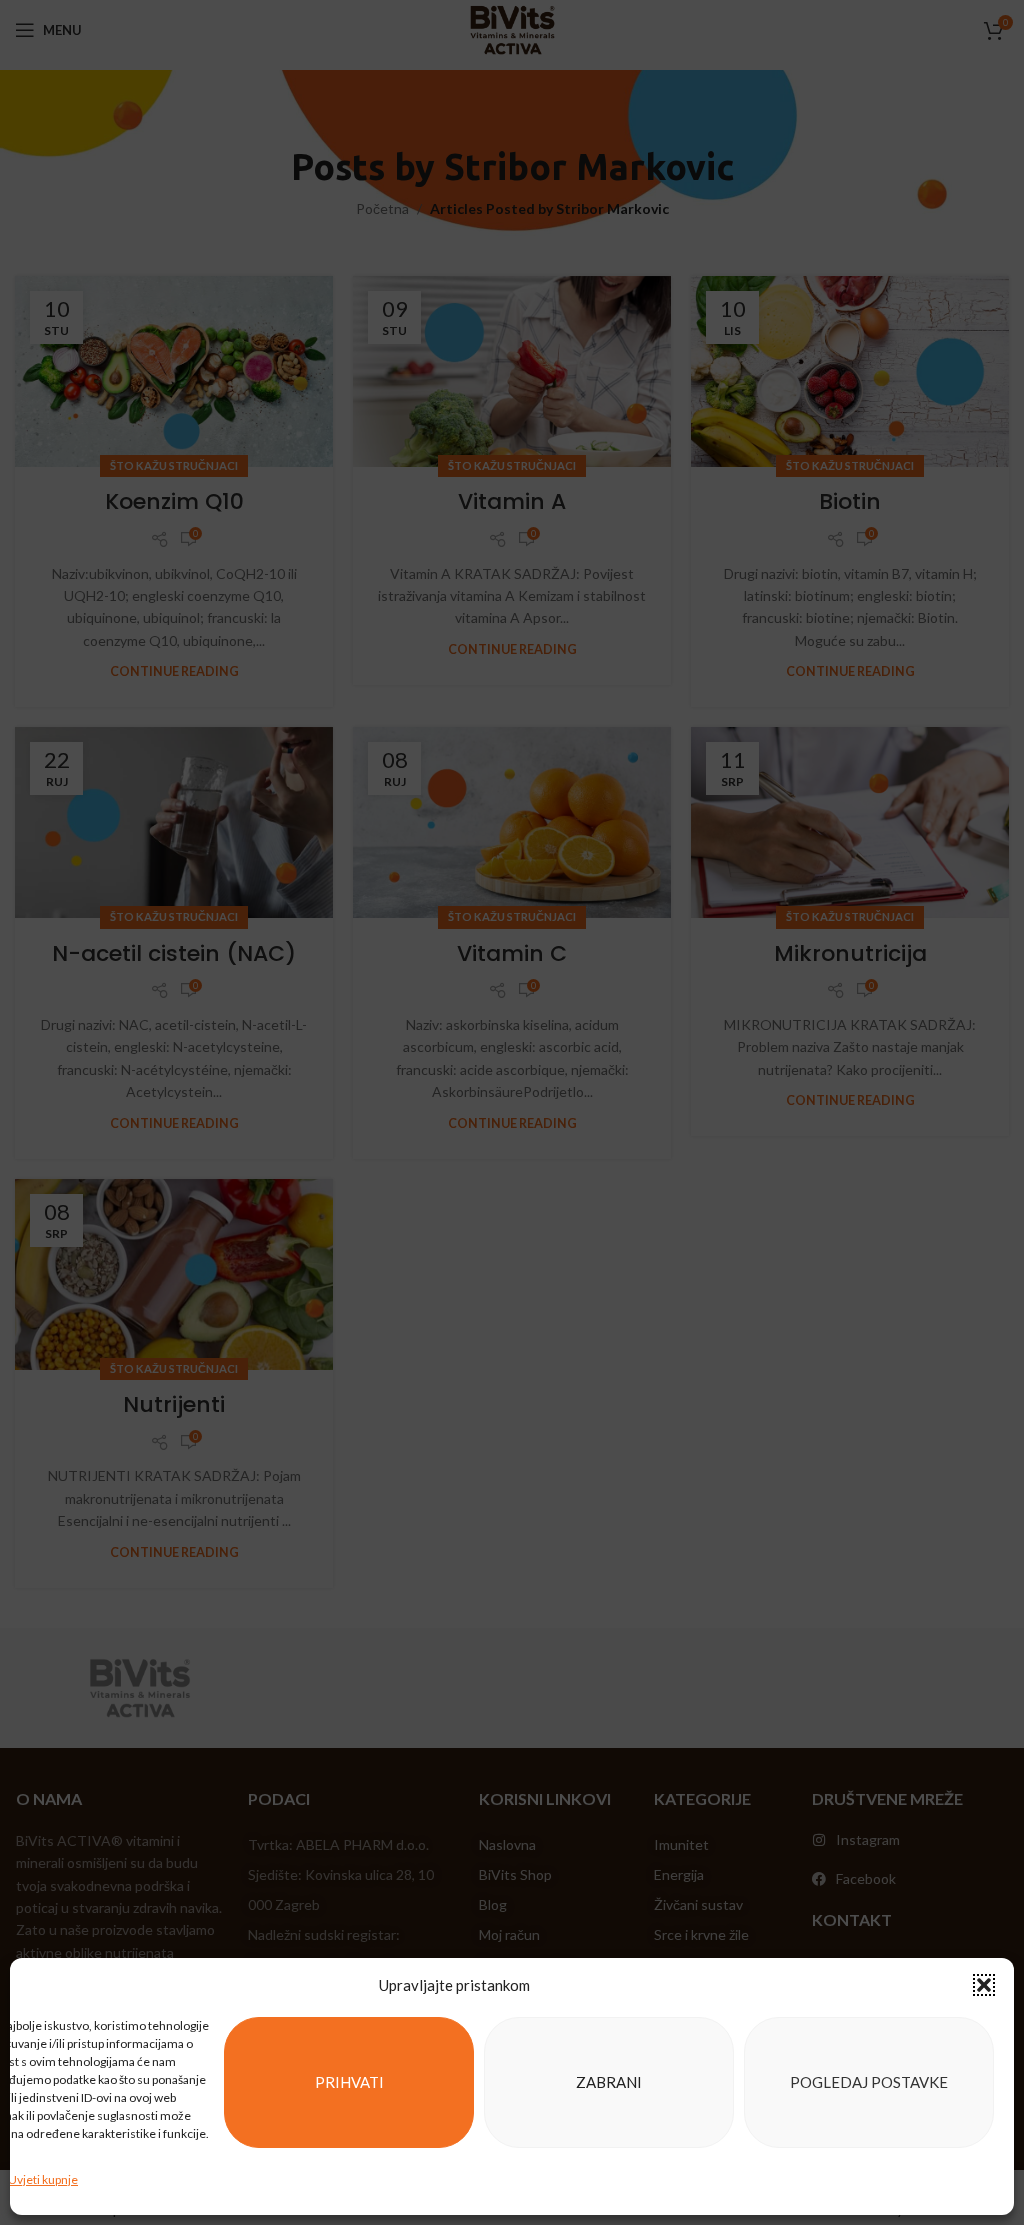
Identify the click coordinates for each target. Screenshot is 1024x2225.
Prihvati (349, 2082)
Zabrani (609, 2082)
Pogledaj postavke (869, 2082)
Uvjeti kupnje (43, 2179)
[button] (984, 1985)
